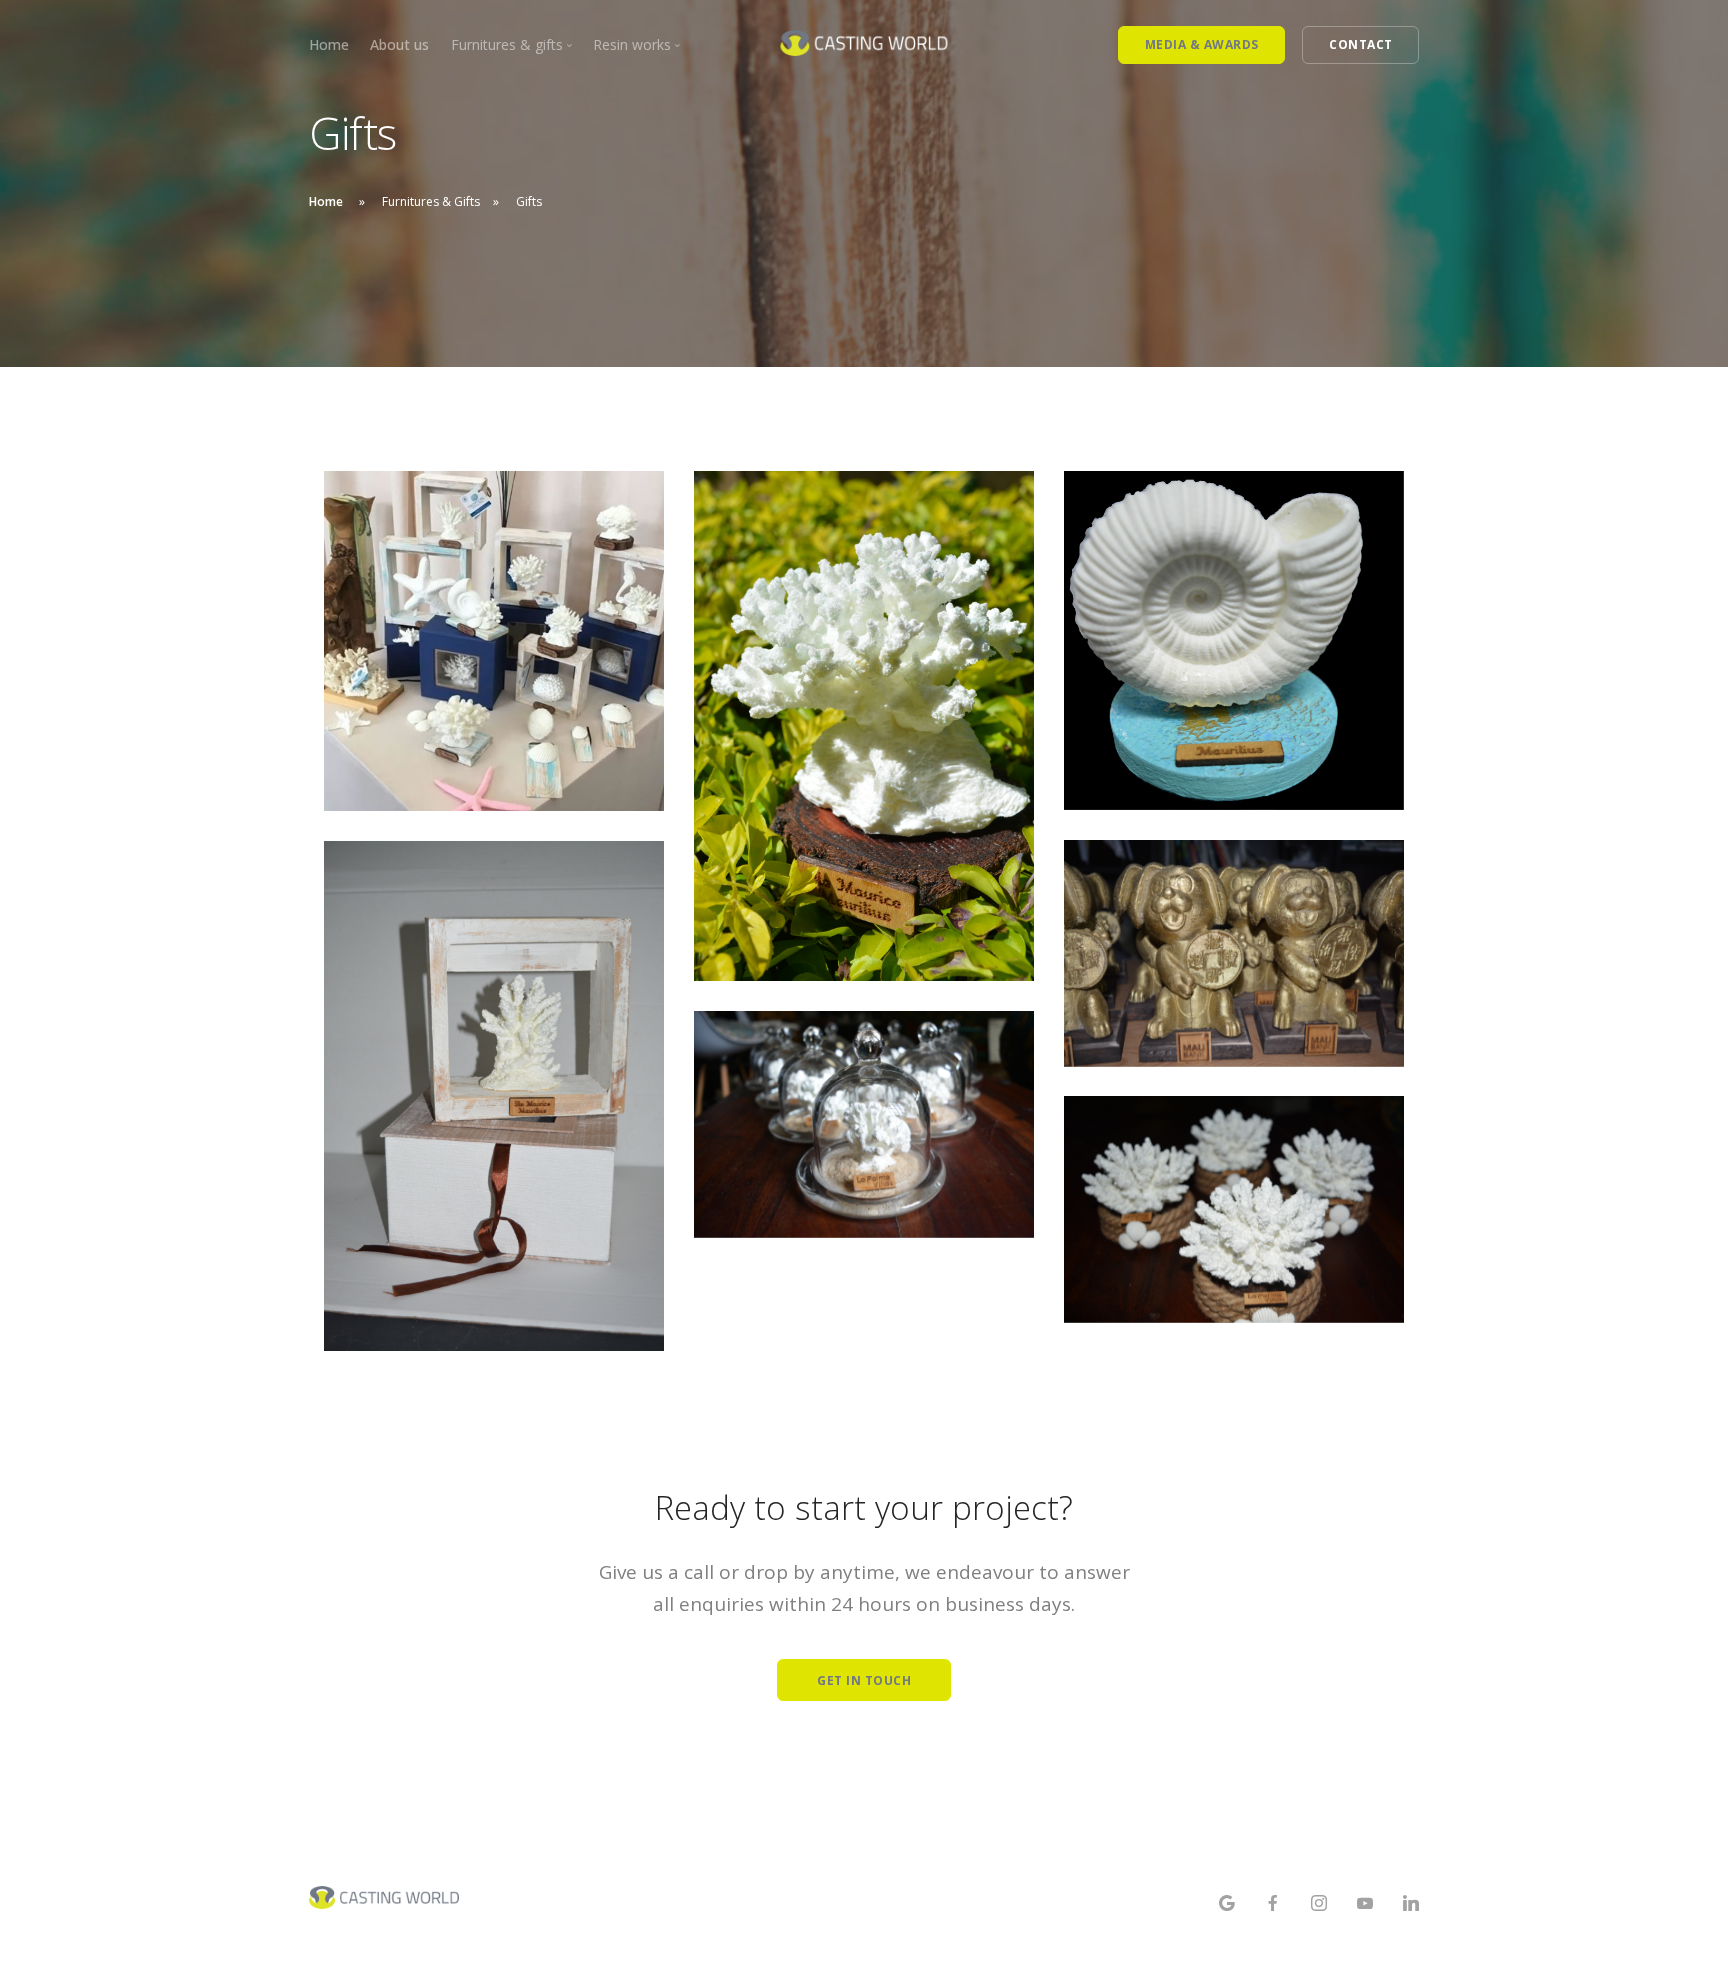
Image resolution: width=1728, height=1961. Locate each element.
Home (329, 44)
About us (399, 44)
